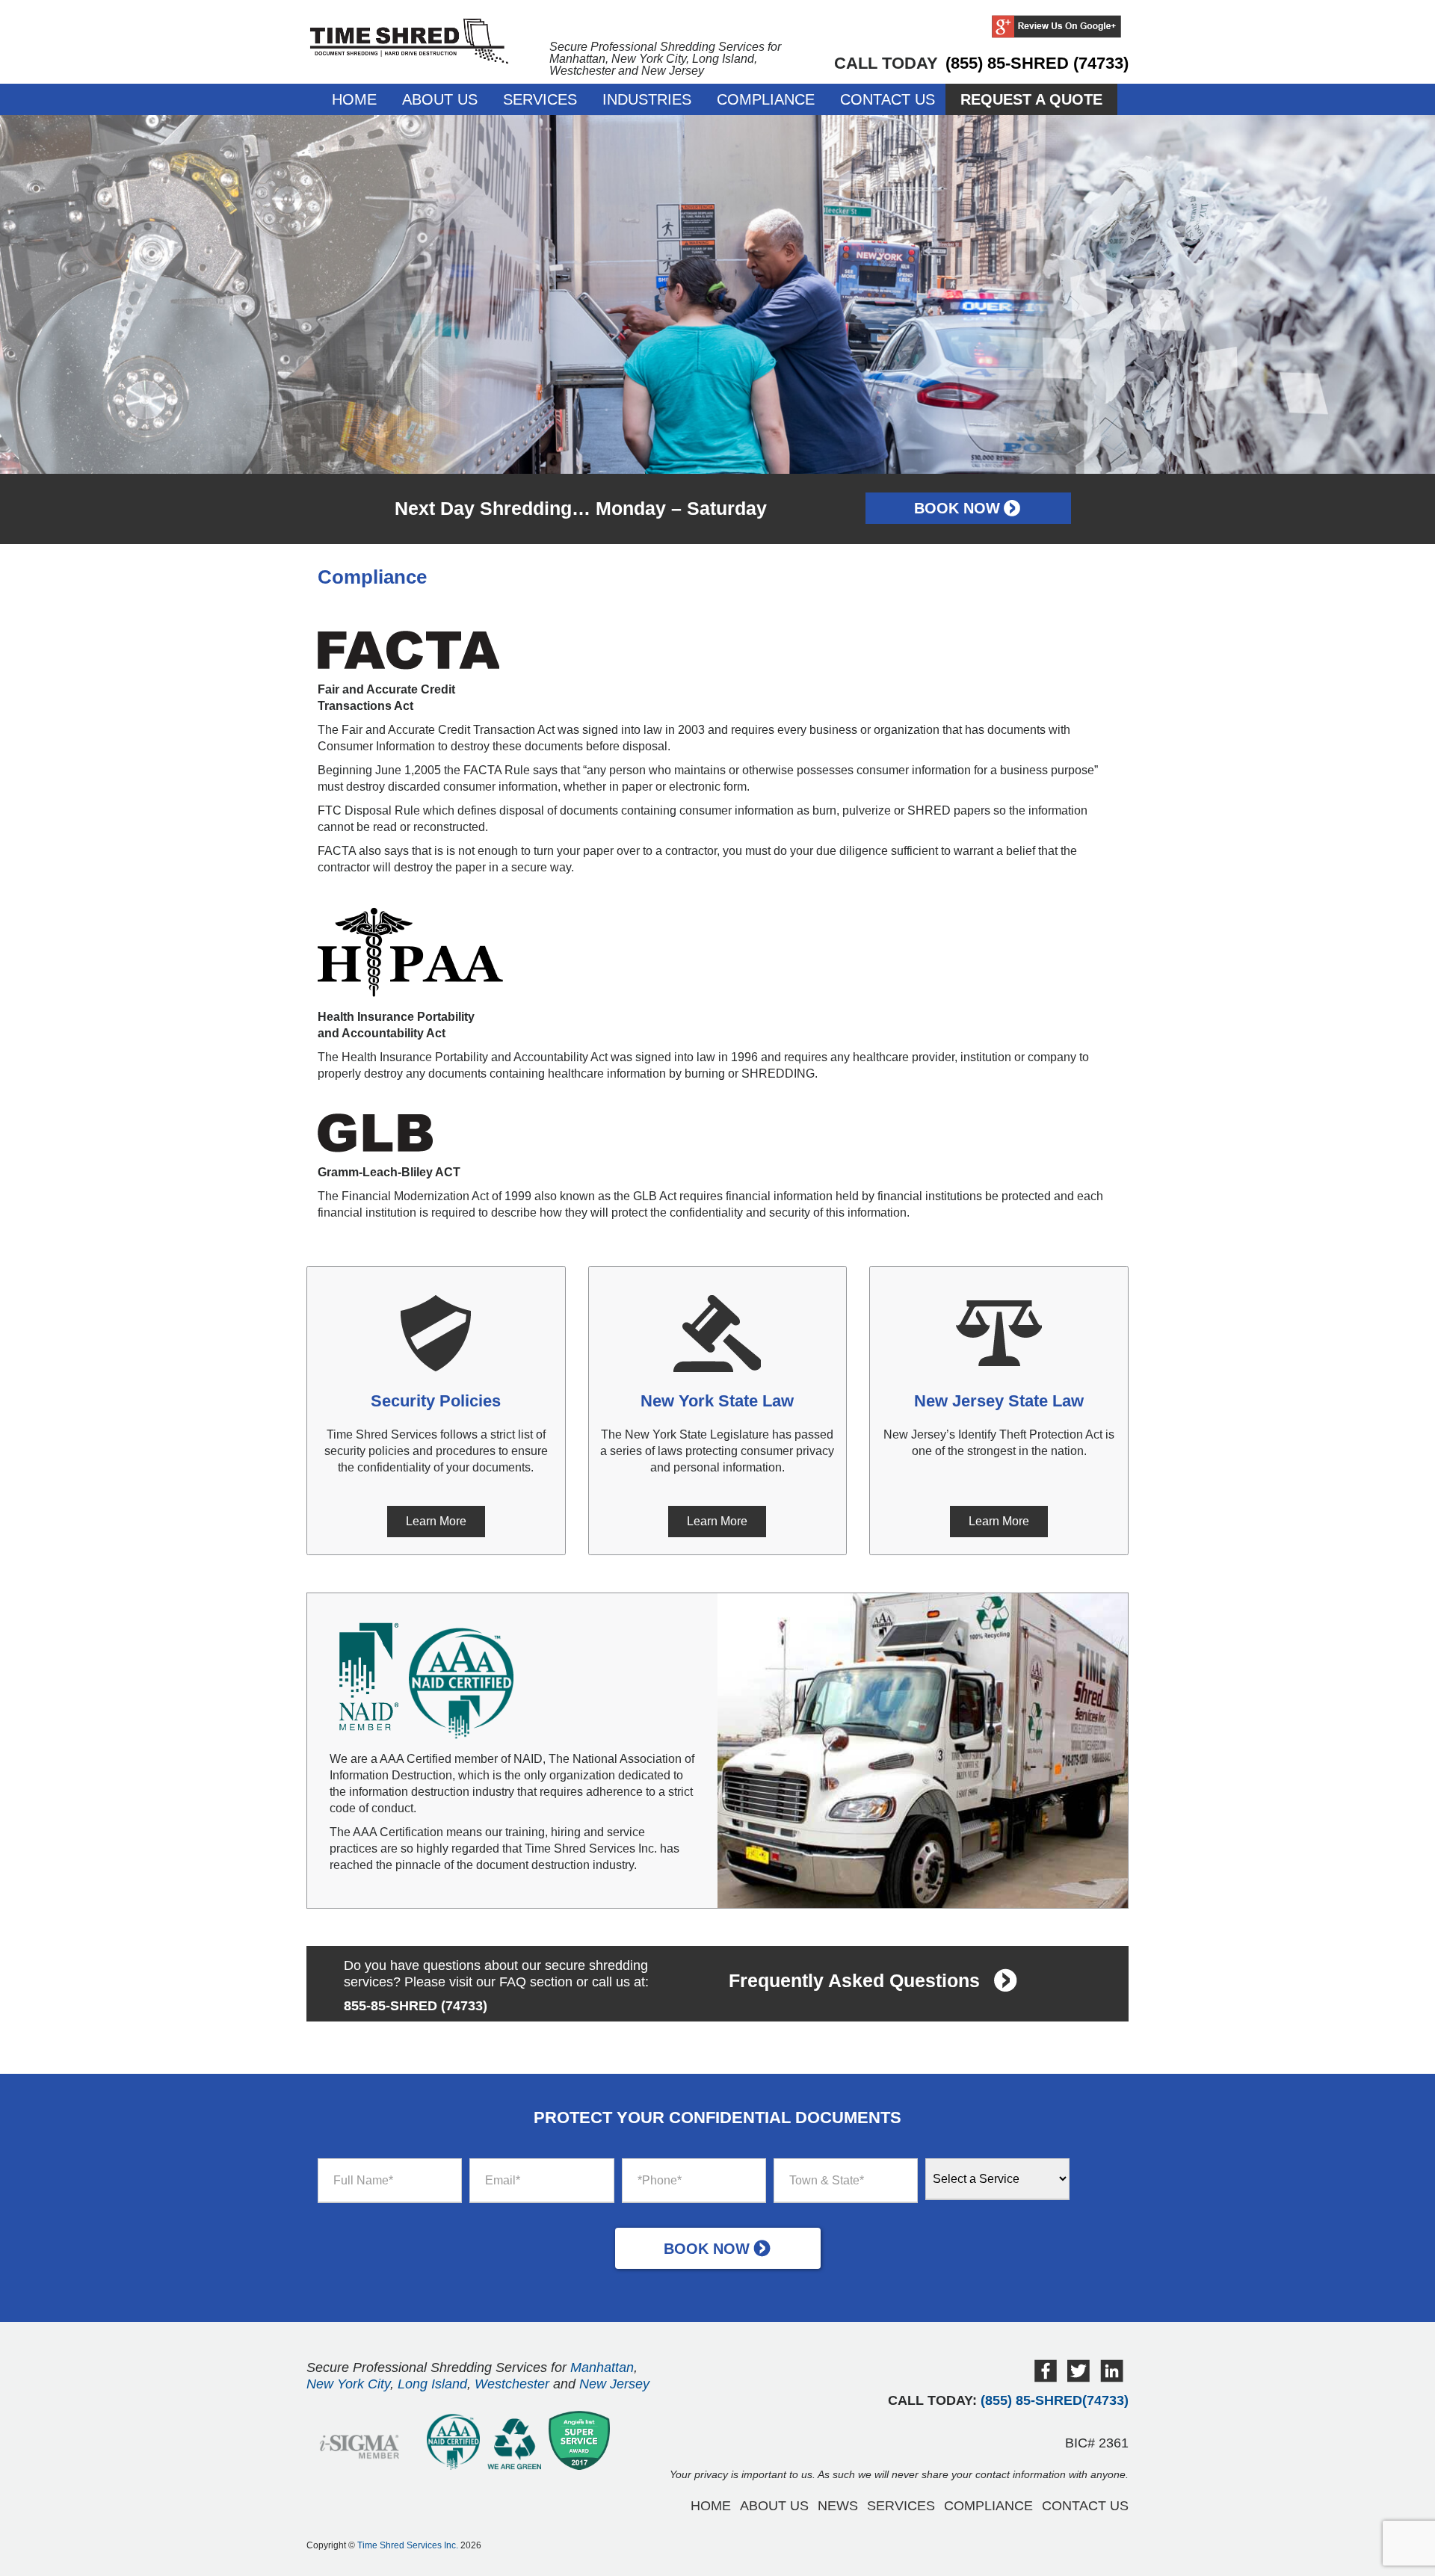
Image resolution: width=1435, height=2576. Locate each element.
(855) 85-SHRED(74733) (1055, 2400)
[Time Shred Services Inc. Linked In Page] (1112, 2378)
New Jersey (614, 2384)
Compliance (766, 99)
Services (540, 99)
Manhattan (602, 2367)
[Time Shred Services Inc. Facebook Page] (1046, 2378)
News (838, 2506)
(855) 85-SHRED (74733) (1037, 63)
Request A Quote (1031, 99)
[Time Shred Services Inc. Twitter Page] (1078, 2378)
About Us (440, 99)
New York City (348, 2384)
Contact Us (888, 99)
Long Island (432, 2384)
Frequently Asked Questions (854, 1980)
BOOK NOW (957, 508)
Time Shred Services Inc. (408, 2545)
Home (354, 99)
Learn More (436, 1521)
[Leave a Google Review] (1056, 28)
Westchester (512, 2384)
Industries (647, 99)
